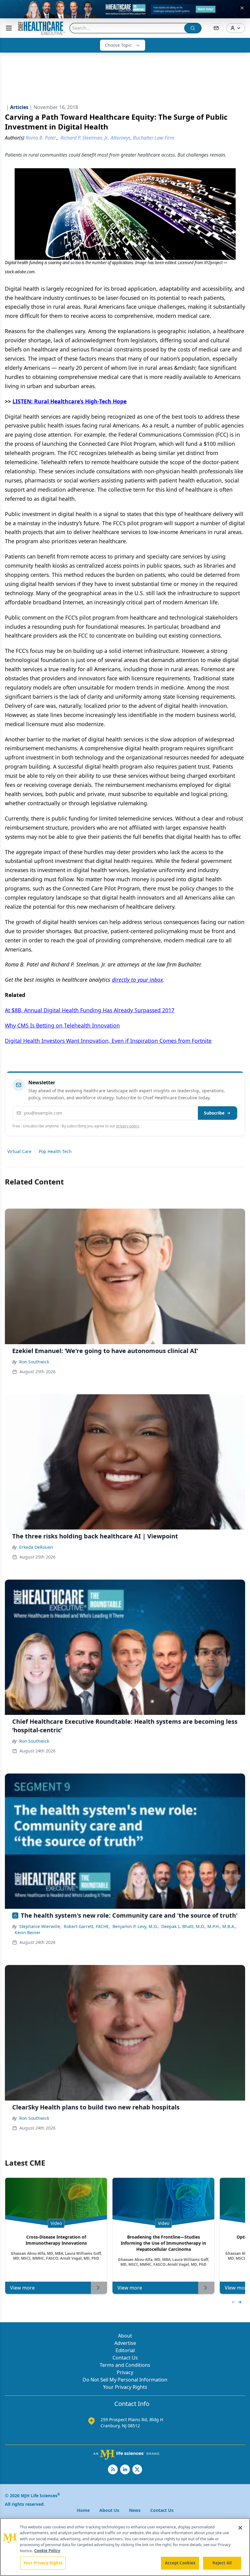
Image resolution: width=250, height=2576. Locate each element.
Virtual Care (19, 1151)
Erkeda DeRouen (36, 1547)
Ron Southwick (34, 1362)
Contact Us (125, 2358)
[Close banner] (242, 8)
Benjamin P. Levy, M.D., (136, 1926)
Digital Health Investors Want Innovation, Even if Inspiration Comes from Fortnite (108, 1041)
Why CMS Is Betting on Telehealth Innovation (62, 1025)
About (125, 2336)
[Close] (240, 2528)
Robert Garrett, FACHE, (87, 1926)
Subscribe (214, 1113)
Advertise (125, 2343)
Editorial (125, 2350)
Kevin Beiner (28, 1932)
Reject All (222, 2563)
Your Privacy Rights (125, 2387)
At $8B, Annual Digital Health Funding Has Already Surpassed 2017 (90, 1010)
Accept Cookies (180, 2563)
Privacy (125, 2372)
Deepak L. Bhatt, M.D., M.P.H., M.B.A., (199, 1926)
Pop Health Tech (55, 1151)
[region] (125, 2547)
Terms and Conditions (125, 2365)
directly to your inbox (137, 980)
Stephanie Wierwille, (40, 1926)
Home (83, 2510)
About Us (109, 2510)
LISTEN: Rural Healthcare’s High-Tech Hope (70, 401)
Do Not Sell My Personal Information (125, 2380)
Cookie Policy (47, 2551)
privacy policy (128, 1126)
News (135, 2510)
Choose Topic (118, 45)
